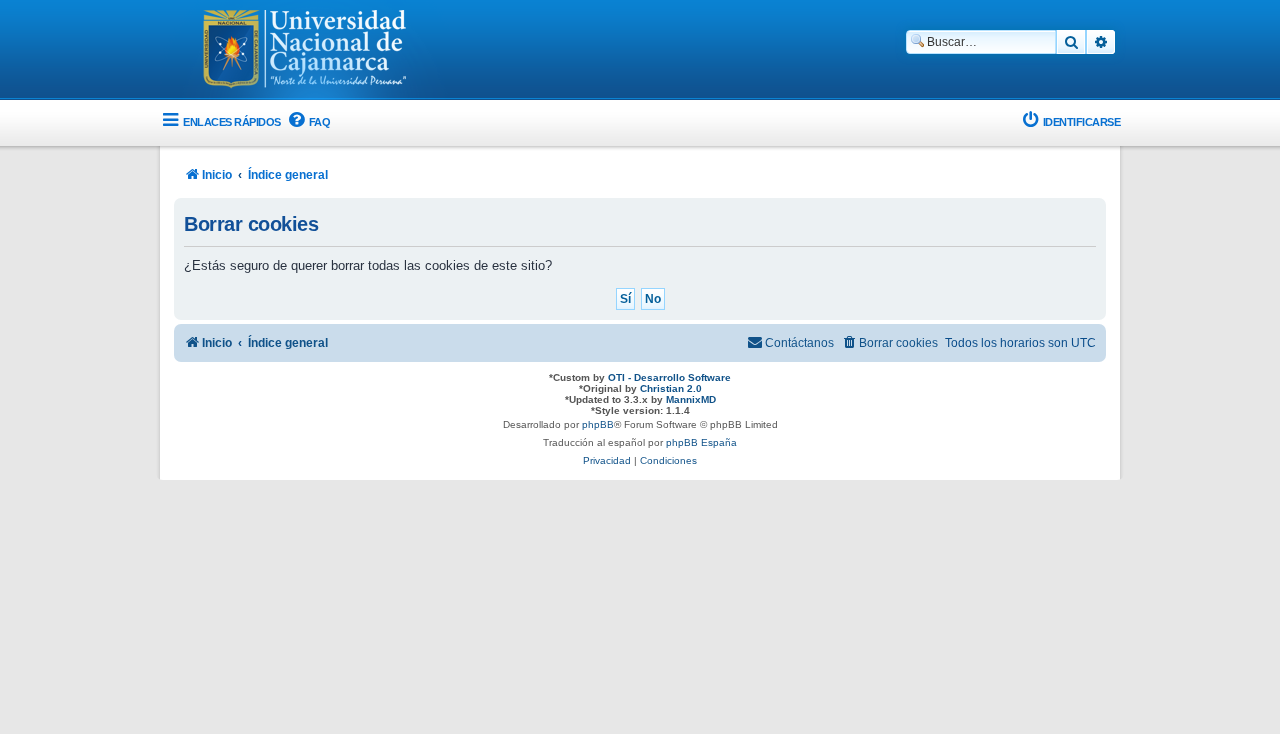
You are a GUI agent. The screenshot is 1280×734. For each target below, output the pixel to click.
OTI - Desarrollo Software (669, 377)
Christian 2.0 (671, 388)
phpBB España (701, 442)
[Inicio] (305, 51)
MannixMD (691, 399)
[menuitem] (308, 122)
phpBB (598, 424)
